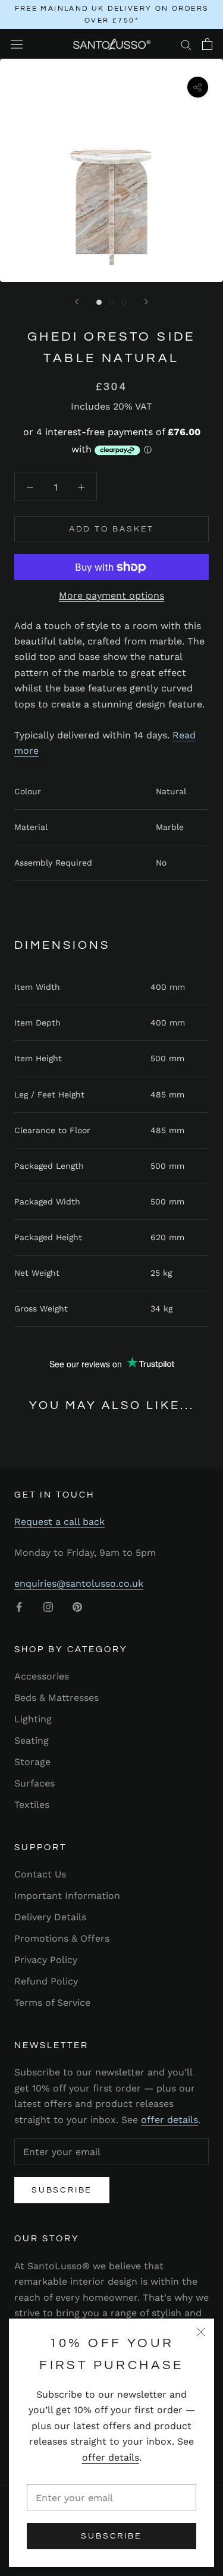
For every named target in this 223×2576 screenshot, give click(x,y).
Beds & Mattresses (56, 1698)
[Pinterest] (77, 1606)
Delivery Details (50, 1917)
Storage (32, 1762)
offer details (111, 2457)
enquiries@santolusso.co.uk (79, 1583)
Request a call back (59, 1522)
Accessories (42, 1676)
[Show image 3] (124, 302)
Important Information (67, 1896)
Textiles (32, 1805)
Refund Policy (46, 1981)
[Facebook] (19, 1606)
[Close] (201, 2332)
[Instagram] (48, 1606)
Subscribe (111, 2536)
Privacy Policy (46, 1960)
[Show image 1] (99, 302)
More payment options (111, 595)
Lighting (33, 1719)
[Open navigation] (17, 44)
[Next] (146, 302)
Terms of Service (52, 2003)
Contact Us (40, 1874)
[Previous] (77, 302)
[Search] (186, 44)
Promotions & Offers (62, 1938)
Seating (32, 1740)
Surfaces (34, 1783)
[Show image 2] (111, 302)
